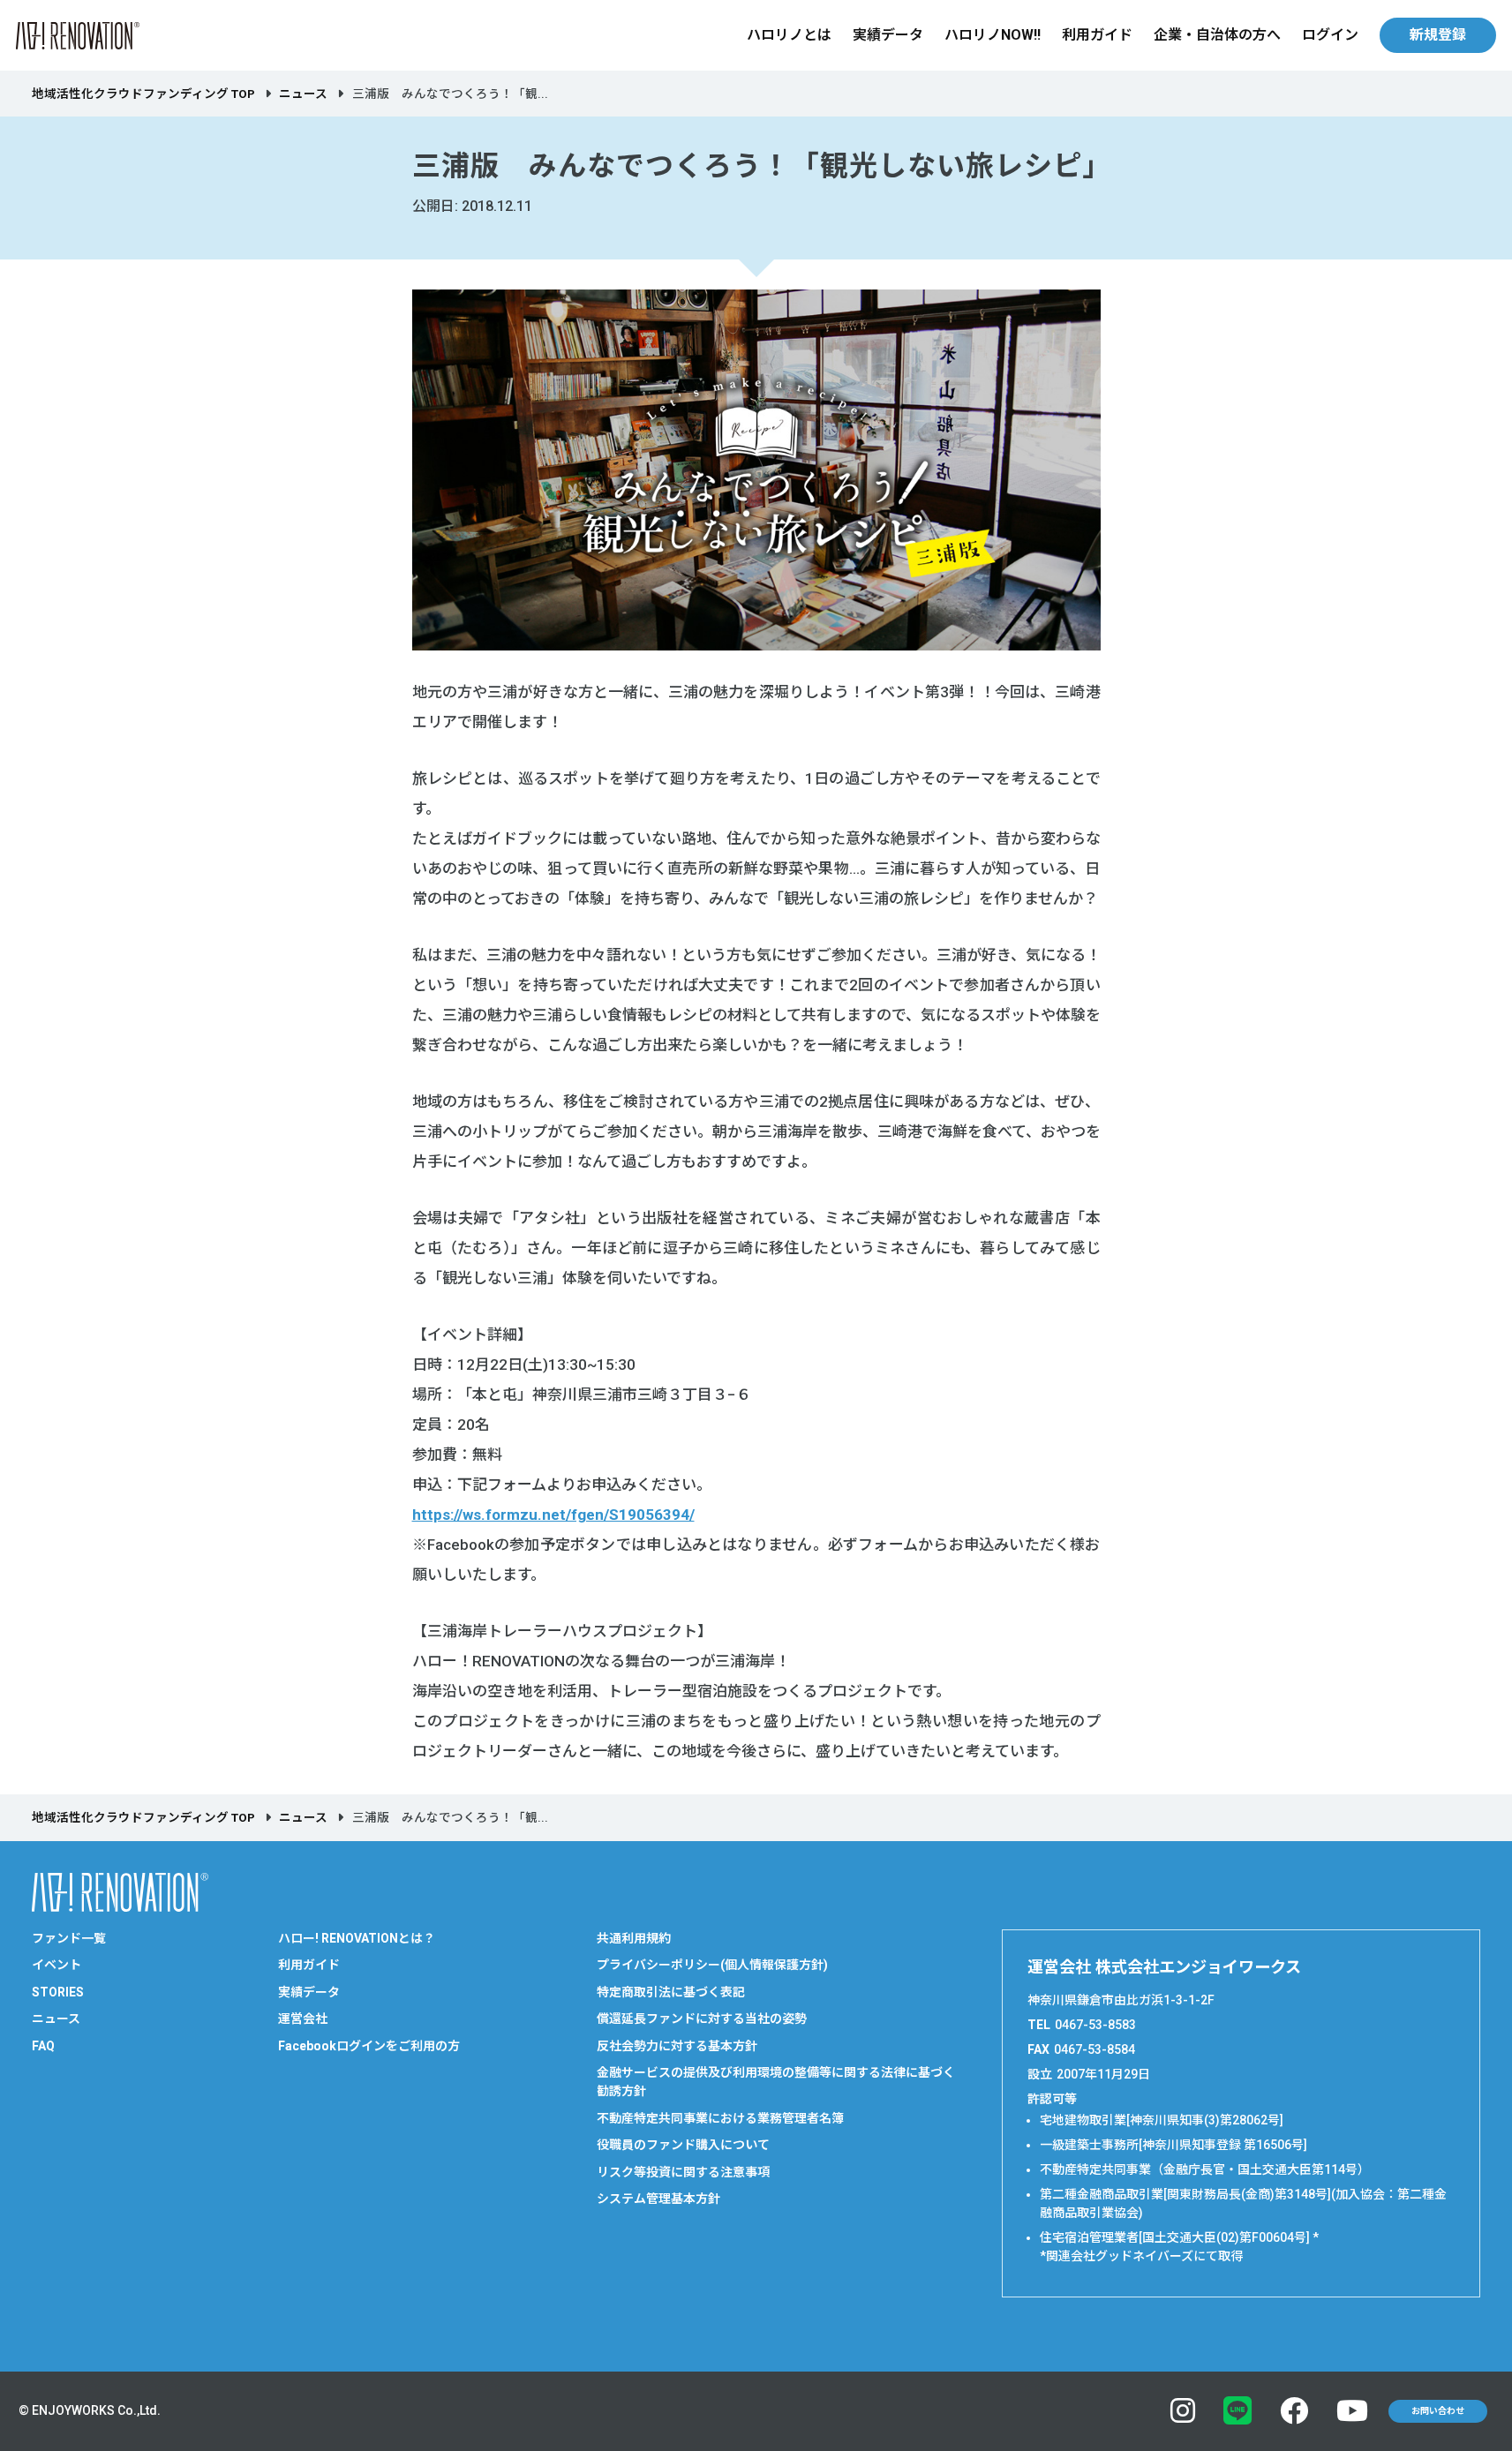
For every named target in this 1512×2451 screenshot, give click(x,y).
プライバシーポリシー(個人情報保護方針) (712, 1965)
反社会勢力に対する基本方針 (677, 2046)
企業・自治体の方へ (1217, 35)
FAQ (43, 2046)
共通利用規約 (634, 1938)
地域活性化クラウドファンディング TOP (143, 94)
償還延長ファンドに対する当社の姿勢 (702, 2019)
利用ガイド (1097, 35)
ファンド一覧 (69, 1938)
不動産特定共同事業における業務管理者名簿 (720, 2118)
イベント (56, 1965)
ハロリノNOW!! (993, 35)
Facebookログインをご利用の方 (369, 2046)
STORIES (58, 1992)
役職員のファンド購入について (683, 2145)
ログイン (1330, 35)
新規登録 (1438, 35)
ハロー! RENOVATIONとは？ (357, 1938)
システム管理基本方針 (658, 2199)
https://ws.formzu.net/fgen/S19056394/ (553, 1515)
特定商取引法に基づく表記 (671, 1992)
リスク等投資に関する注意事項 (683, 2172)
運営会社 (303, 2019)
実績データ (888, 35)
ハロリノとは (789, 35)
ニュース (303, 94)
